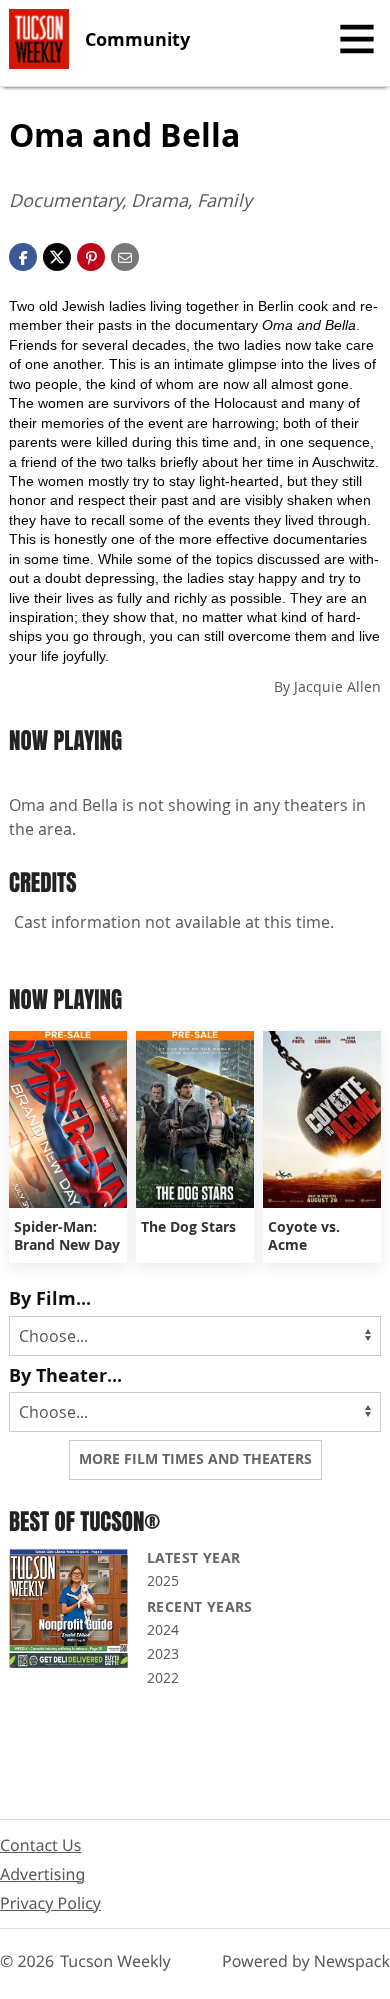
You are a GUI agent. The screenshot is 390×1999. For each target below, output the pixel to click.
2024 (163, 1629)
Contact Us (40, 1845)
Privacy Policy (50, 1903)
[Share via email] (125, 255)
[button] (91, 255)
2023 (163, 1653)
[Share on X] (57, 255)
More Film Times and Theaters (195, 1459)
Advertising (42, 1874)
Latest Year (193, 1557)
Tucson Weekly (115, 1961)
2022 (163, 1677)
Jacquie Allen (337, 686)
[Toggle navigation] (357, 39)
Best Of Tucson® (84, 1521)
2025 (163, 1580)
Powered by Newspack (306, 1961)
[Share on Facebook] (23, 255)
